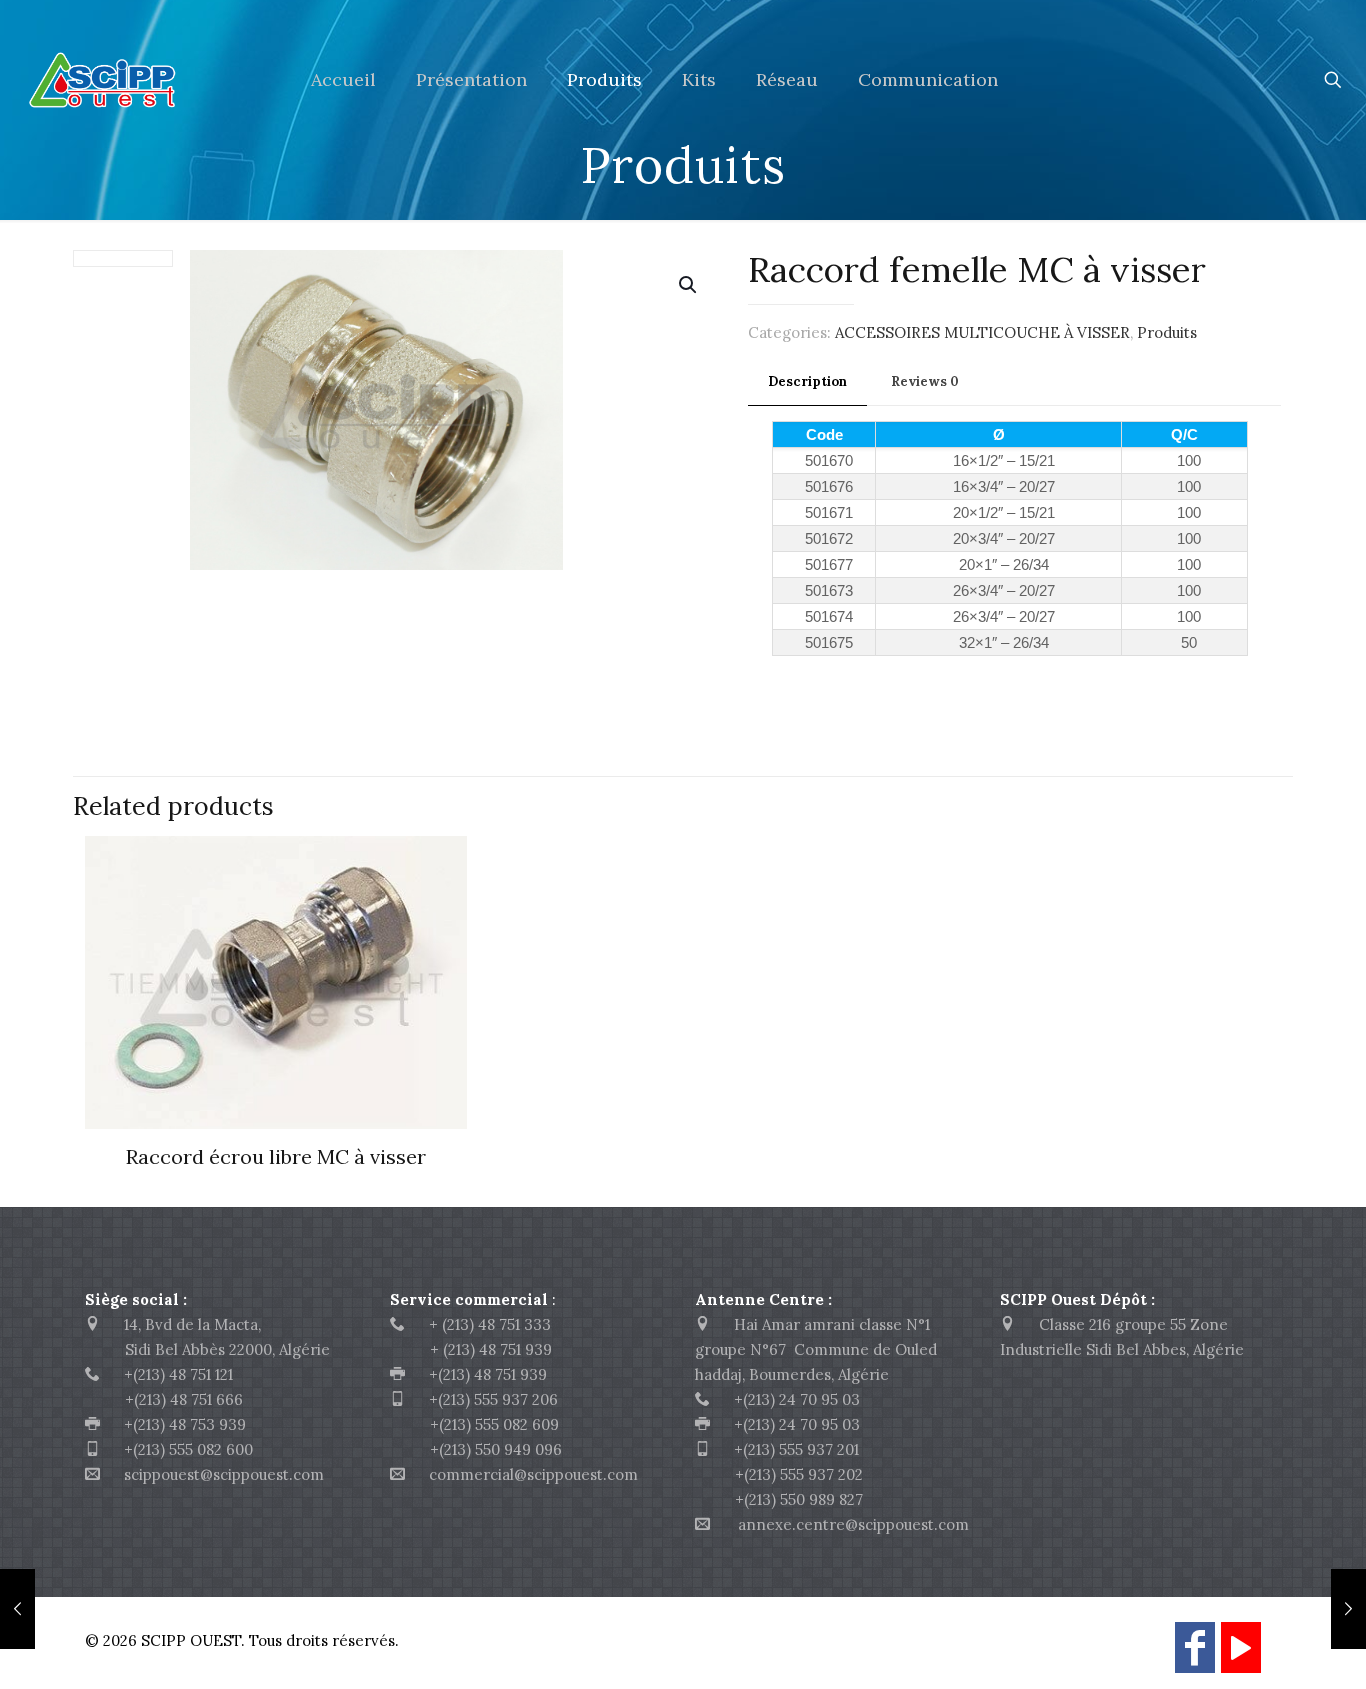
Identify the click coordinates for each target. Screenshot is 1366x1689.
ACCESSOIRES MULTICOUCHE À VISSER (982, 332)
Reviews (925, 381)
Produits (1167, 332)
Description (807, 381)
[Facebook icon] (1195, 1656)
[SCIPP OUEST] (140, 80)
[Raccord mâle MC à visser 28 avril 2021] (1348, 1609)
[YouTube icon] (1241, 1656)
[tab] (807, 382)
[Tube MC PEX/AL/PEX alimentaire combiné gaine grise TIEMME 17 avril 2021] (17, 1609)
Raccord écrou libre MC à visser (276, 1156)
